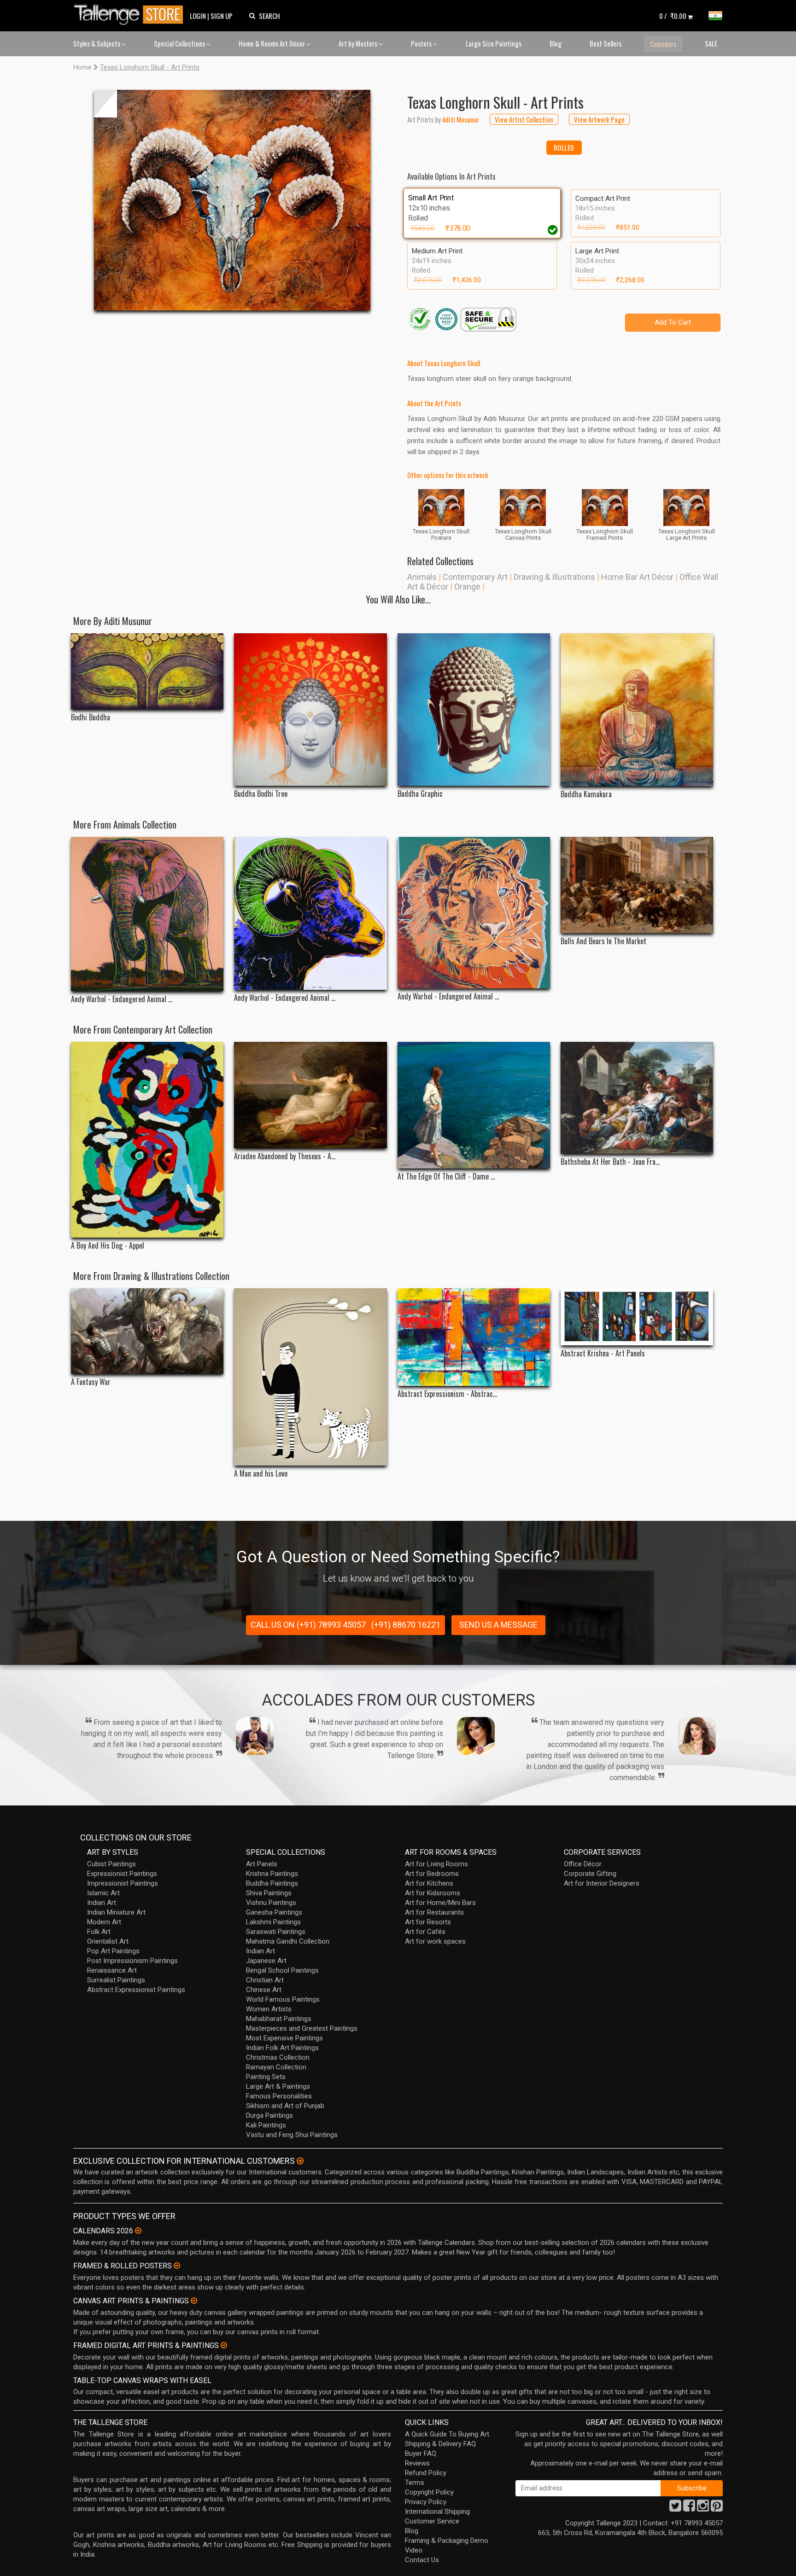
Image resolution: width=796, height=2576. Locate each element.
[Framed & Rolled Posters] (177, 2266)
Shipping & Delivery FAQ (440, 2444)
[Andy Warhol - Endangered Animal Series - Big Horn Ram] (310, 914)
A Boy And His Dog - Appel (108, 1246)
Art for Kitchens (429, 1883)
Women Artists (269, 2009)
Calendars (663, 44)
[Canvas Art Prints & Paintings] (194, 2301)
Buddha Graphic (420, 794)
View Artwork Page (599, 119)
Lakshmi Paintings (273, 1922)
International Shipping (437, 2512)
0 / (673, 16)
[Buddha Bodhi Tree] (310, 710)
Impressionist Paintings (123, 1883)
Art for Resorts (428, 1922)
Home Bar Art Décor (637, 577)
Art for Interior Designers (602, 1883)
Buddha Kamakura (586, 794)
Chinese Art (264, 1990)
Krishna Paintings (272, 1874)
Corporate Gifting (590, 1874)
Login (198, 16)
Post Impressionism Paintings (132, 1961)
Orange (467, 587)
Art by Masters (359, 43)
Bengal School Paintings (282, 1970)
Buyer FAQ (421, 2453)
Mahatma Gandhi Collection (288, 1941)
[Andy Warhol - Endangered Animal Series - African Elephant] (147, 914)
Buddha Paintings (272, 1883)
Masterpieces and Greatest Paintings (302, 2028)
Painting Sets (266, 2077)
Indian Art (102, 1903)
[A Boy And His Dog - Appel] (147, 1140)
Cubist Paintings (111, 1864)
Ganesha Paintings (274, 1912)
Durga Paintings (269, 2115)
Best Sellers (606, 43)
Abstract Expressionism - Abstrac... (447, 1394)
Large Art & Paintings (278, 2086)
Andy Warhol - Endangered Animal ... (122, 999)
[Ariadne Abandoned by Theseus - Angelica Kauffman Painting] (310, 1095)
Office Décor (583, 1864)
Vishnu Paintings (271, 1903)
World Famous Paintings (283, 1999)
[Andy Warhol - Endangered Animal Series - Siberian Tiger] (474, 913)
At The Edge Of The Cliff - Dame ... (446, 1177)
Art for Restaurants (434, 1912)
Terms (415, 2483)
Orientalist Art (108, 1941)
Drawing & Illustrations (554, 577)
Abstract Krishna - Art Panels (603, 1353)
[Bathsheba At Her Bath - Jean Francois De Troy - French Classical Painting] (637, 1098)
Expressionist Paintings (122, 1874)
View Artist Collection (524, 119)
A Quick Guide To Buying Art (447, 2434)
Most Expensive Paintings (284, 2038)
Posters (422, 43)
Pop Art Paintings (113, 1951)
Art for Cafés (425, 1932)
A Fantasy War (91, 1382)
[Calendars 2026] (138, 2231)
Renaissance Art (112, 1970)
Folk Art (99, 1932)
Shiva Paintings (269, 1893)
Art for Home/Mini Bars (440, 1903)
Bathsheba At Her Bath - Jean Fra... (610, 1162)
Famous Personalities (279, 2096)
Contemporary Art (475, 577)
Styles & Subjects (97, 43)
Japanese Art (266, 1961)
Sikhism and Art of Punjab (285, 2106)
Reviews (417, 2463)
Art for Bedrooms (432, 1874)
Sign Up (222, 16)
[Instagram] (703, 2508)
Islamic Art (103, 1893)
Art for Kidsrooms (433, 1893)
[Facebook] (689, 2508)
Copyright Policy (429, 2492)
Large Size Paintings (494, 43)
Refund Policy (426, 2473)
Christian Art (265, 1980)
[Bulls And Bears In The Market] (637, 885)
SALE (711, 43)
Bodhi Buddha (91, 717)
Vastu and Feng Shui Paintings (292, 2135)
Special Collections (180, 43)
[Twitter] (675, 2508)
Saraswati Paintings (276, 1932)
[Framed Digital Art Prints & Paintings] (224, 2345)
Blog (556, 43)
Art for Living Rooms (436, 1864)
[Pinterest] (717, 2508)
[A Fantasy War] (147, 1331)
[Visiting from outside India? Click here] (300, 2161)
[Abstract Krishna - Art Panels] (637, 1317)
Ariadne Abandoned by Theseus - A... (285, 1156)
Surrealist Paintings (116, 1980)
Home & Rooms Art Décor (272, 43)
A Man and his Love (261, 1474)
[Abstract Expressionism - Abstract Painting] (474, 1337)
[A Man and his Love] (310, 1377)
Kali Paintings (266, 2125)
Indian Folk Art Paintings (282, 2048)
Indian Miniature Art (116, 1912)
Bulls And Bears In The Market (603, 941)
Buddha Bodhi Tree (261, 794)
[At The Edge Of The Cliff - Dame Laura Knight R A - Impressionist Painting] (474, 1105)
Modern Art (104, 1922)
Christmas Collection (278, 2057)
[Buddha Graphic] (474, 710)
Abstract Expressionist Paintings (136, 1990)
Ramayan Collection (276, 2067)
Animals (422, 577)
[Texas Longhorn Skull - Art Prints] (232, 200)
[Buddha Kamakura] (637, 710)
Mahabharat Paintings (279, 2019)
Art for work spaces (435, 1941)
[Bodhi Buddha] (147, 672)
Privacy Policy (426, 2502)
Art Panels (262, 1864)
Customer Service (432, 2521)
